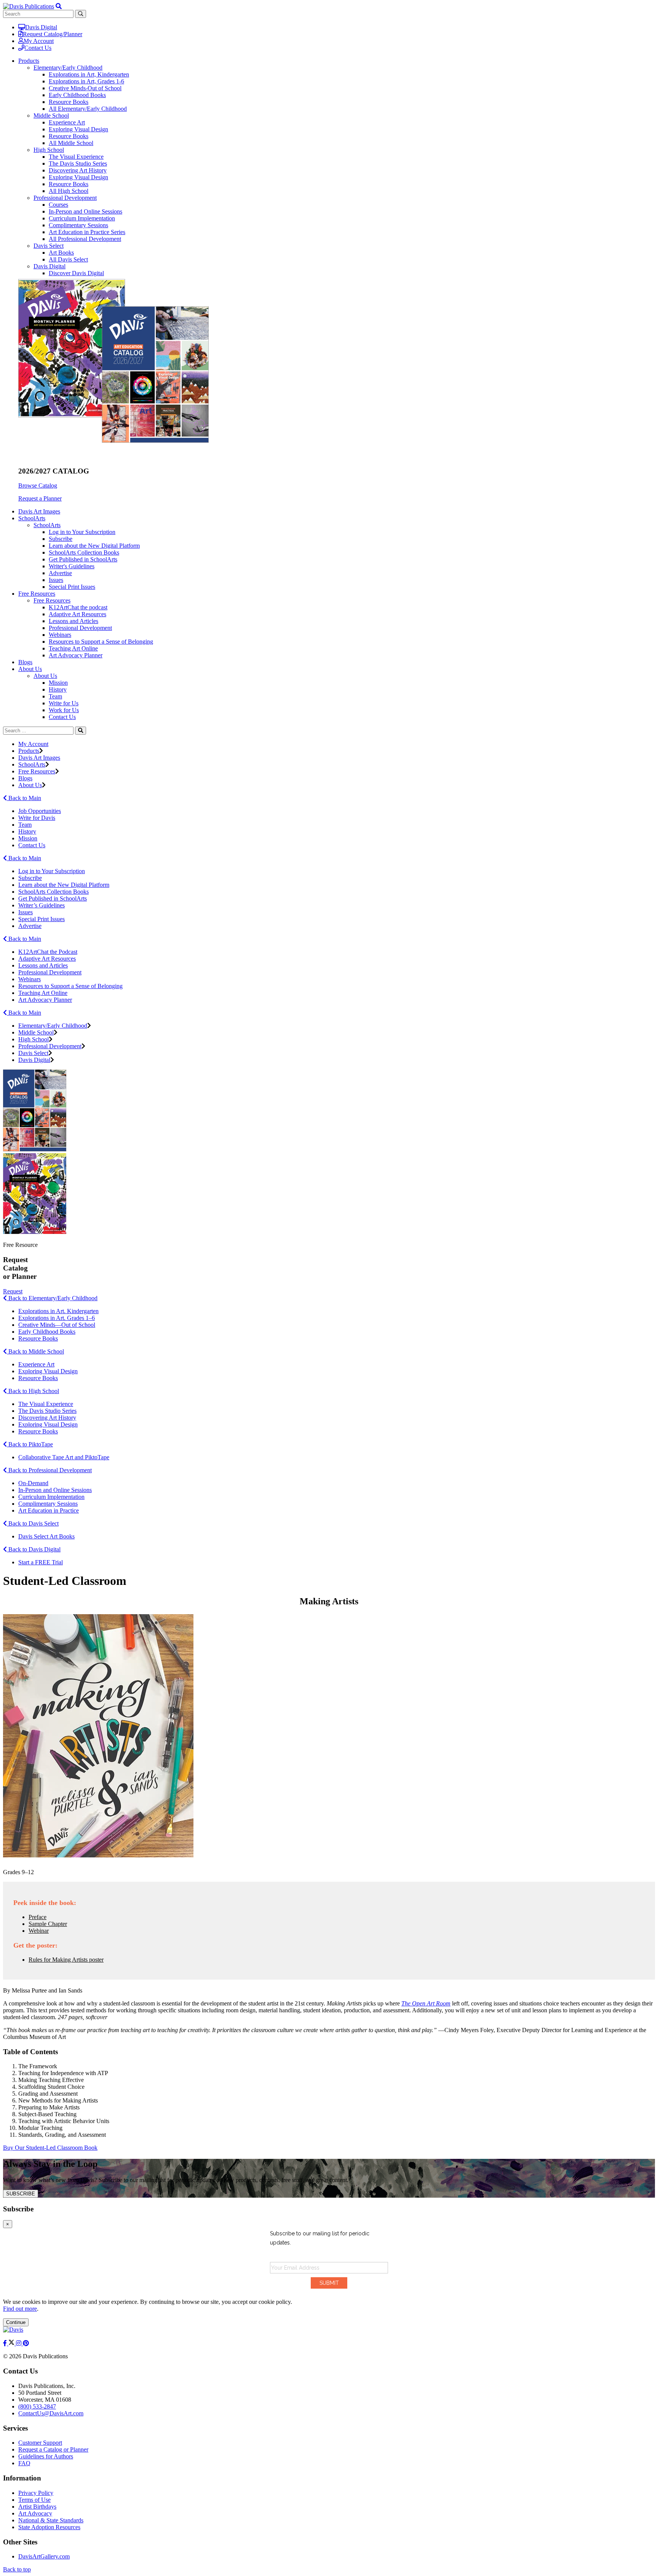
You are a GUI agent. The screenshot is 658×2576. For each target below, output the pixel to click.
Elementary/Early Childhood (68, 68)
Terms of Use (34, 2500)
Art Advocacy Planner (76, 655)
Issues (56, 580)
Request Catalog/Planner (53, 34)
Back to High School (33, 1391)
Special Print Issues (72, 587)
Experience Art (67, 122)
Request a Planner (40, 498)
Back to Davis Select (33, 1523)
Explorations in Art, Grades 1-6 (86, 81)
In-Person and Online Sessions (85, 211)
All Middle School (71, 143)
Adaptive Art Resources (77, 614)
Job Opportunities (40, 811)
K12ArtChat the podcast (78, 607)
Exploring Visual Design (78, 129)
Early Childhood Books (77, 95)
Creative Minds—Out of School (57, 1325)
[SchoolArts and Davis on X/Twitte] (12, 2343)
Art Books (61, 253)
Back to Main (24, 798)
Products (29, 751)
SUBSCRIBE (21, 2194)
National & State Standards (51, 2520)
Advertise (60, 573)
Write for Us (64, 703)
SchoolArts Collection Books (84, 552)
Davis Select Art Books (46, 1536)
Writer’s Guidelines (42, 905)
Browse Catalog (38, 485)
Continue (16, 2322)
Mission (58, 683)
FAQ (24, 2463)
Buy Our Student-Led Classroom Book (50, 2148)
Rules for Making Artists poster (66, 1960)
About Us (45, 676)
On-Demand (33, 1483)
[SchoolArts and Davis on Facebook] (6, 2343)
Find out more (20, 2309)
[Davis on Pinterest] (26, 2343)
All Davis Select (68, 259)
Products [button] (29, 61)
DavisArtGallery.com (44, 2556)
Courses (58, 205)
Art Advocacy (35, 2513)
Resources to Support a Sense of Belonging (101, 642)
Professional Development (65, 198)
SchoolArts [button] (32, 518)
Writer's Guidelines (72, 566)
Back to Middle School (35, 1351)
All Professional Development (85, 239)
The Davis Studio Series (78, 163)
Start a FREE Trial (41, 1562)
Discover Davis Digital (76, 273)
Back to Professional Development (49, 1470)
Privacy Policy (36, 2493)
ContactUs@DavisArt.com (51, 2413)
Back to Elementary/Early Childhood (52, 1298)
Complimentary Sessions (78, 225)
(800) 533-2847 (37, 2406)
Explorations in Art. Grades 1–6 (57, 1318)
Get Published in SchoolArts (83, 559)
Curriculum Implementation (82, 218)
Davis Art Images (39, 511)
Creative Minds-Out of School (85, 88)
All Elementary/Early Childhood (88, 109)
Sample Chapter (48, 1924)
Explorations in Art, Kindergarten (89, 74)
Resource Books (69, 102)
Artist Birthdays (37, 2507)
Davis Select (49, 246)
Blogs (25, 662)
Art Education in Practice (49, 1510)
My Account (39, 41)
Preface (38, 1917)
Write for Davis (37, 818)
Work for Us (64, 710)
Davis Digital (41, 27)
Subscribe (61, 539)
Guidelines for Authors (46, 2456)
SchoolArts (47, 525)
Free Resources (52, 600)
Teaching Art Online (73, 648)
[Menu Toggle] (59, 6)
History (58, 689)
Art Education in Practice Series (87, 232)
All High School (69, 191)
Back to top (17, 2569)
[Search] (81, 731)
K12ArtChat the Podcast (48, 952)
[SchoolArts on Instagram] (19, 2343)
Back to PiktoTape (30, 1444)
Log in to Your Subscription (82, 532)
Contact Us (38, 48)
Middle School (51, 116)
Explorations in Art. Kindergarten (58, 1311)
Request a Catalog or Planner (53, 2449)
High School (49, 150)
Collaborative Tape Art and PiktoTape (64, 1457)
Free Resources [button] (37, 594)
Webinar (39, 1931)
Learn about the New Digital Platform (94, 546)
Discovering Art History (78, 170)
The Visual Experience (76, 157)
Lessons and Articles (73, 621)
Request (13, 1291)
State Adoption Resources (49, 2527)
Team (55, 696)
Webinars (60, 635)
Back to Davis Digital (34, 1549)
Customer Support (40, 2443)
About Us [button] (30, 669)
